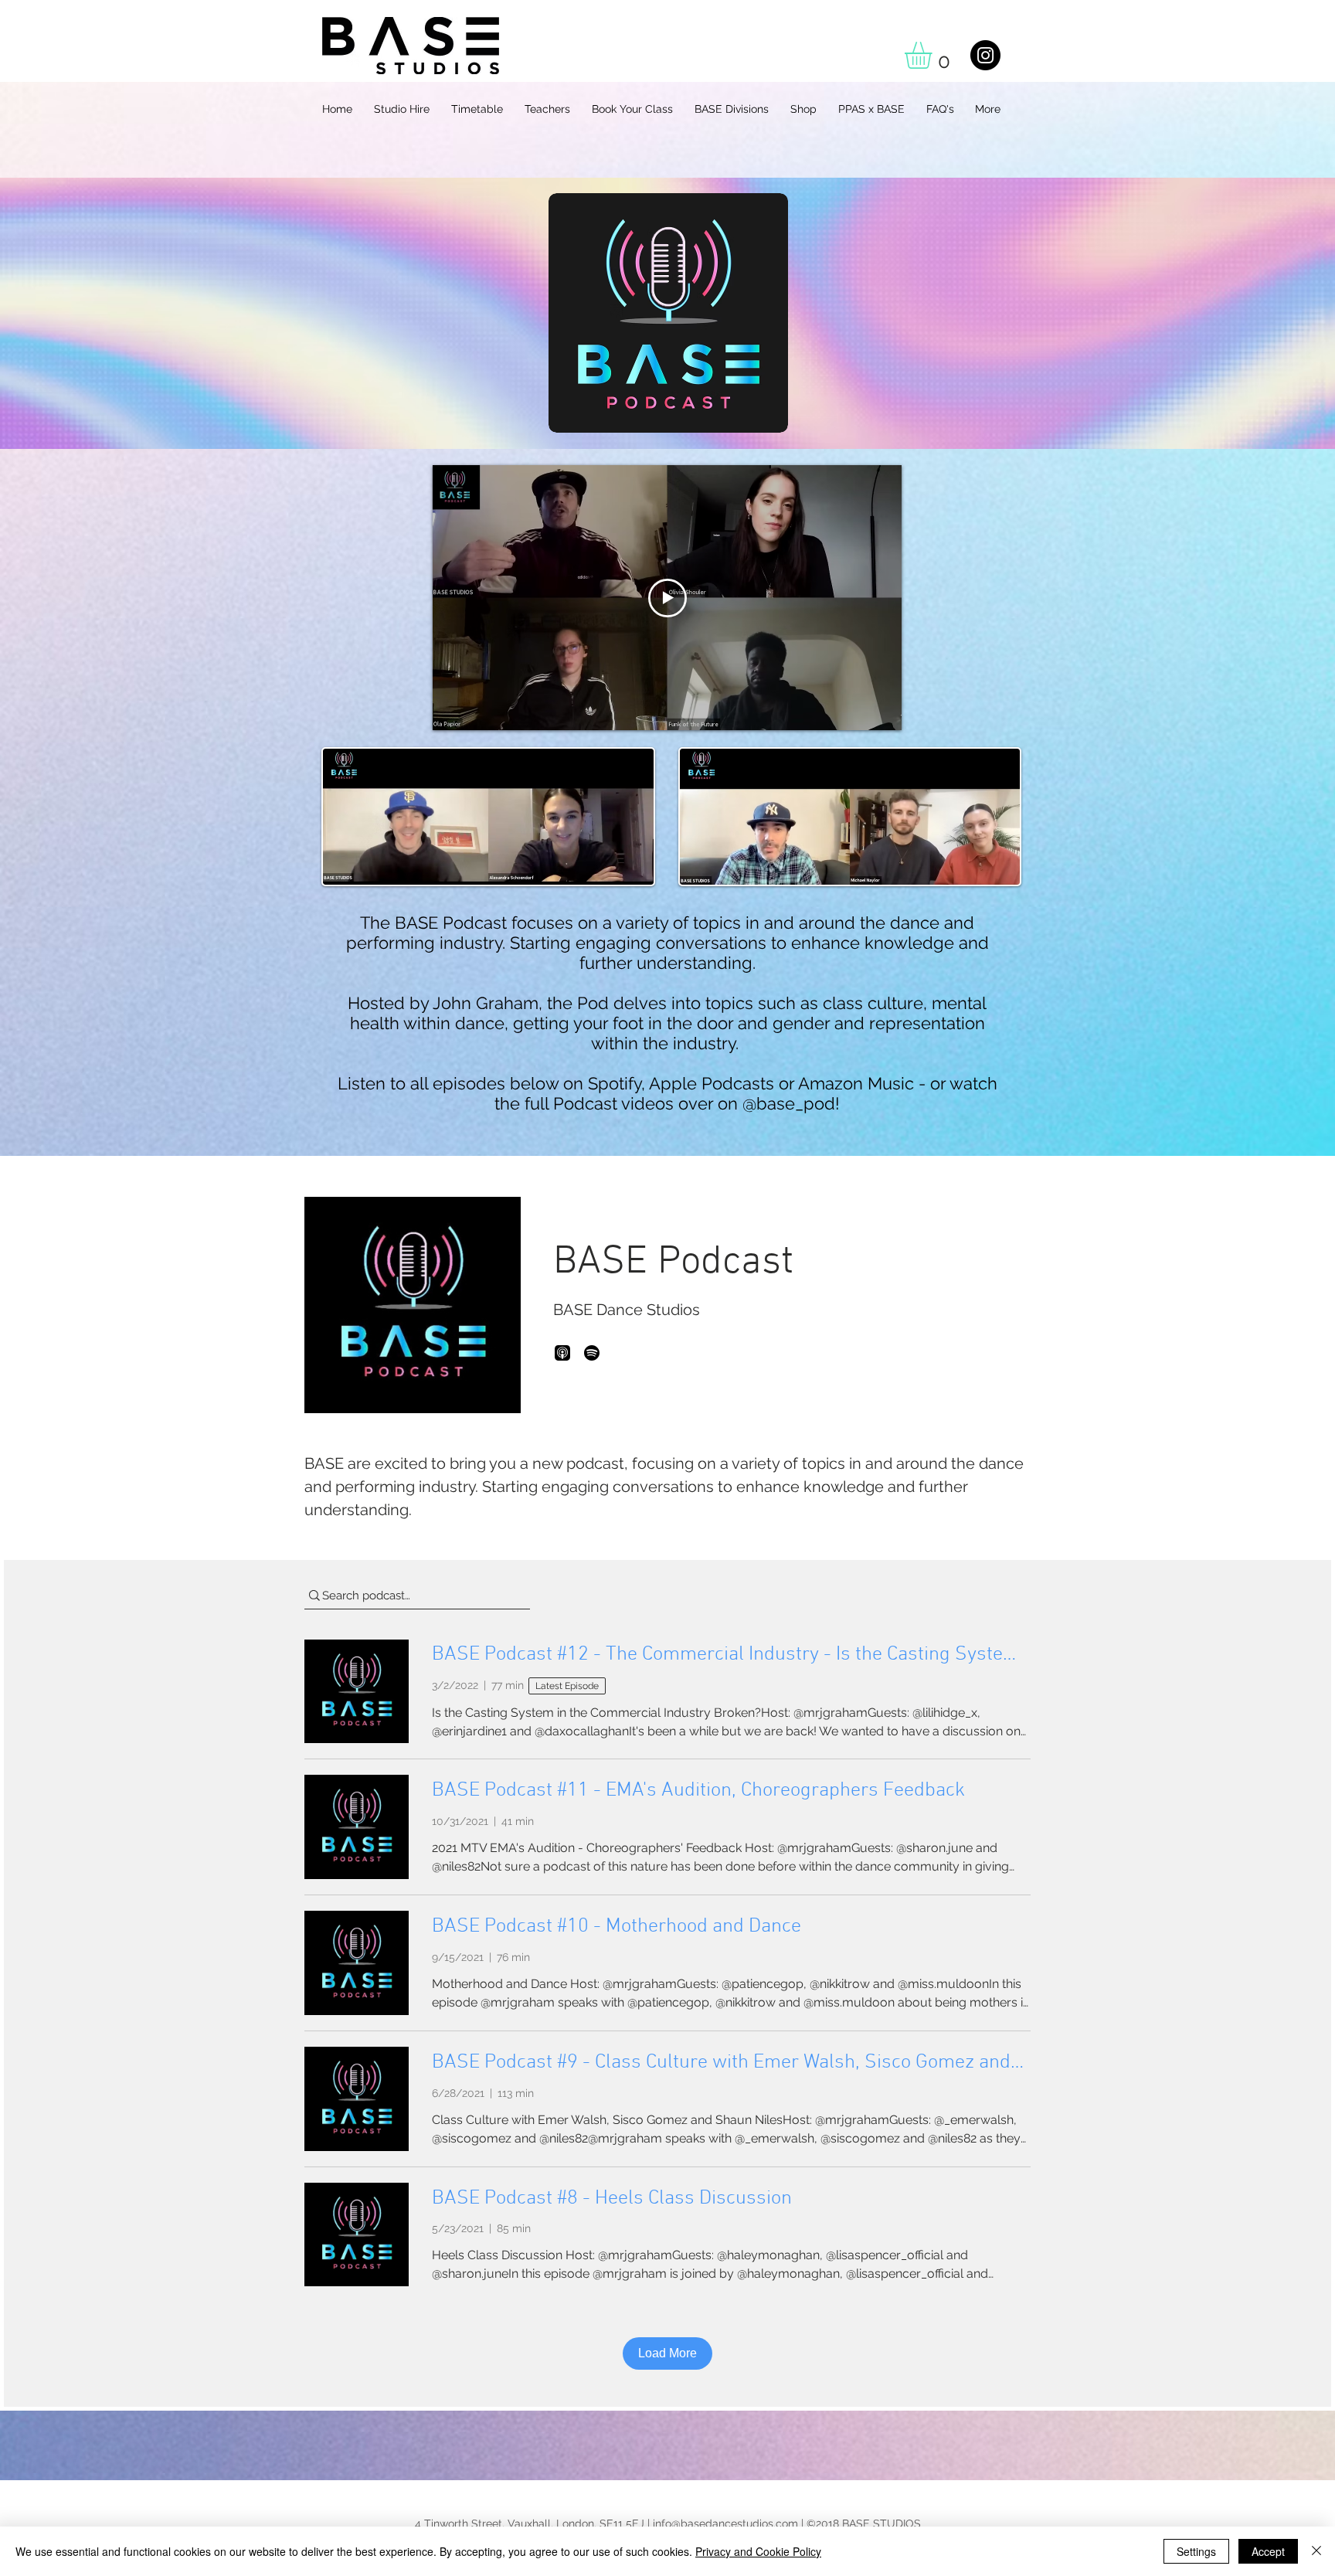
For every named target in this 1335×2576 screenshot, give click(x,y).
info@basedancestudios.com (725, 2523)
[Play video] (667, 598)
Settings (1196, 2551)
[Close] (1316, 2551)
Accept (1268, 2551)
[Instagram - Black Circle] (985, 55)
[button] (934, 55)
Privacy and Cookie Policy (758, 2551)
